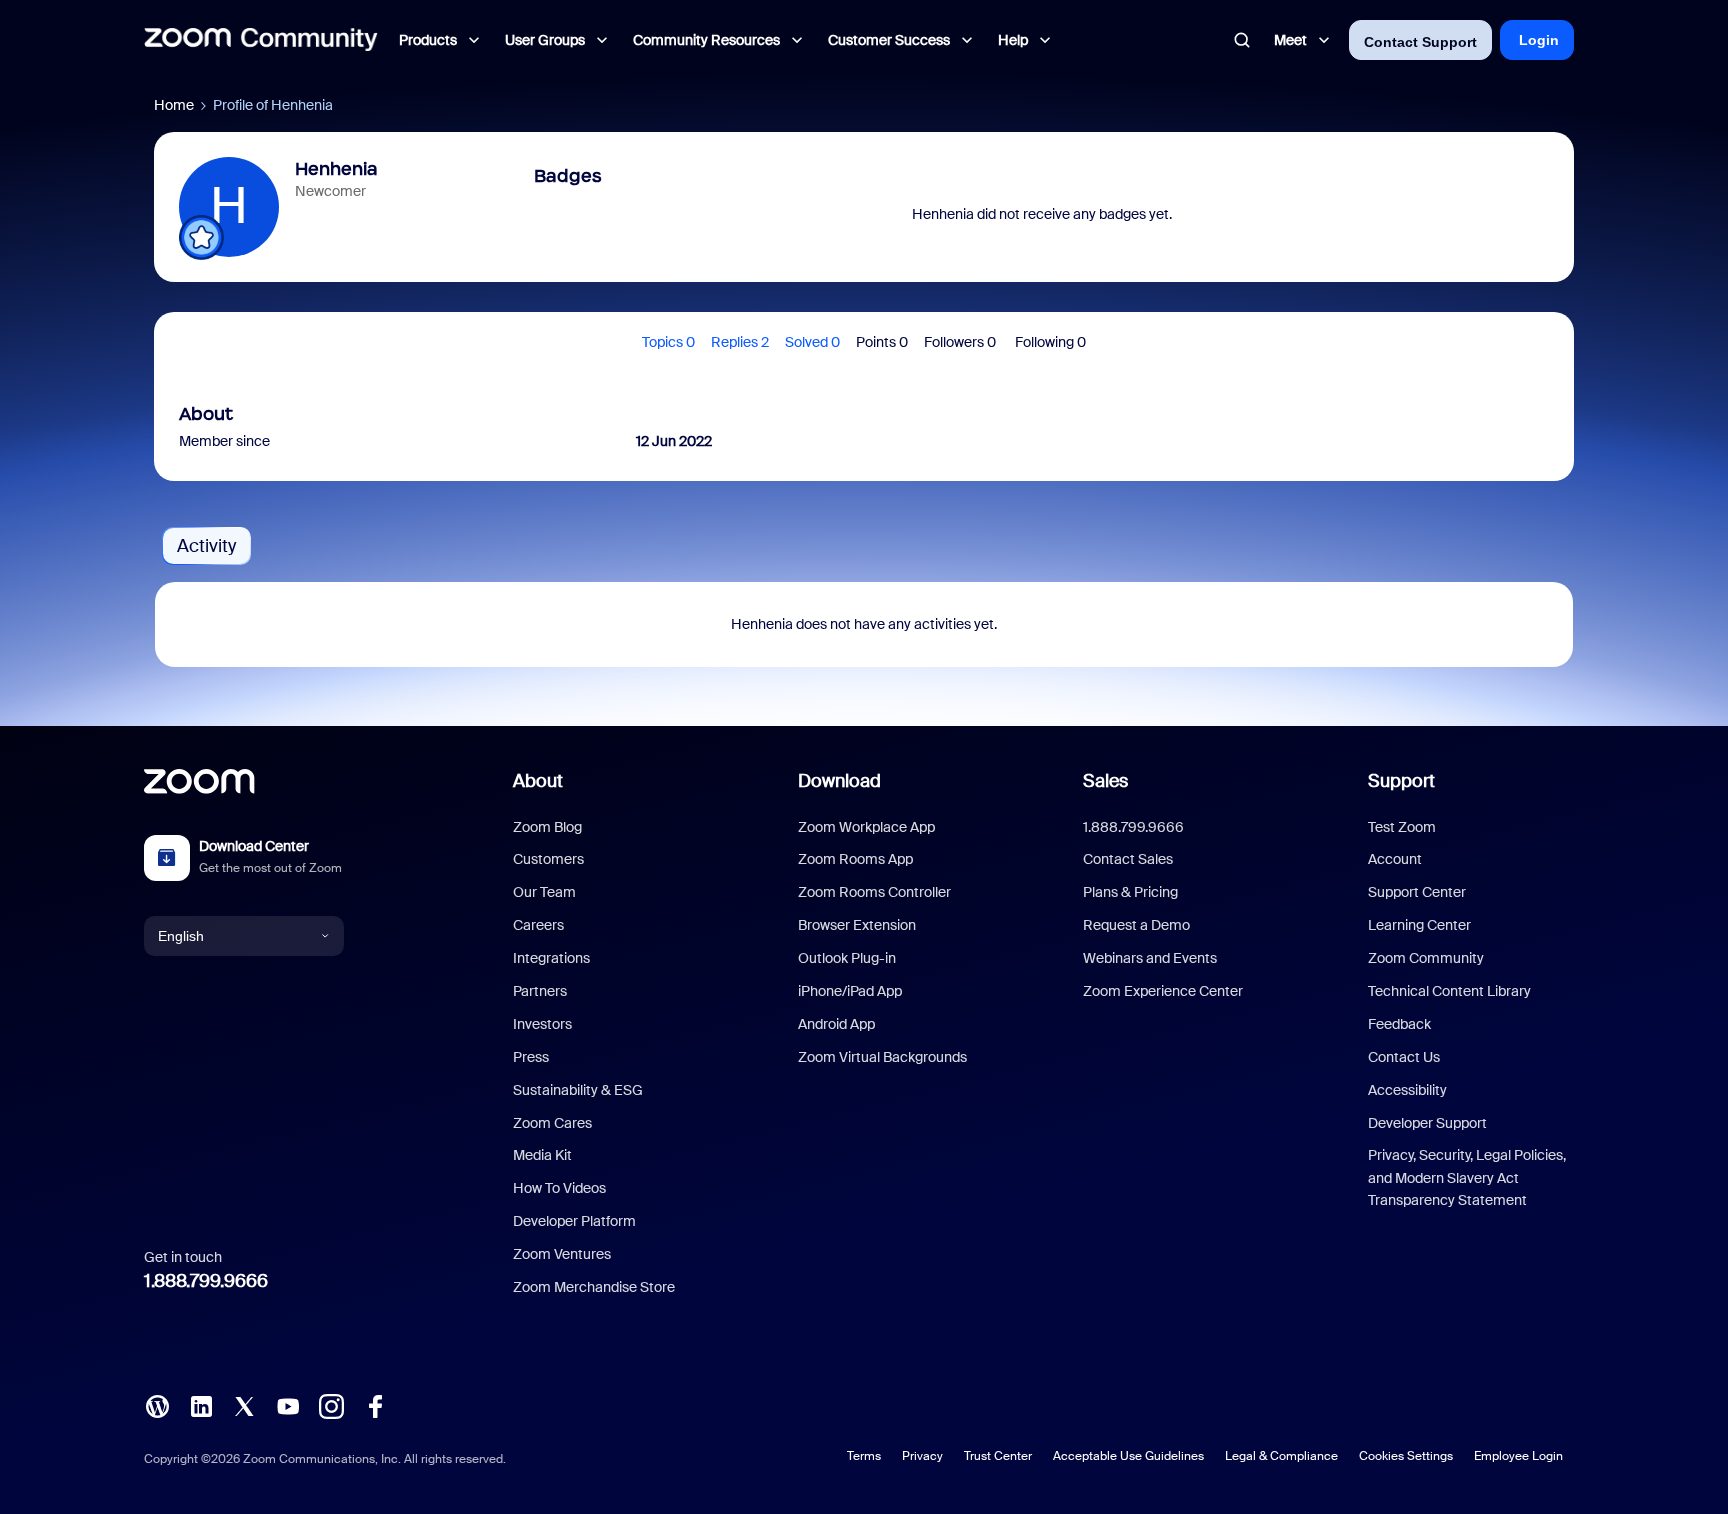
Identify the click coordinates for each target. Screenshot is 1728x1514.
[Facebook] (375, 1405)
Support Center (1417, 892)
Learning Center (1419, 925)
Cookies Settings (1406, 1456)
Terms (864, 1456)
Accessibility (1407, 1090)
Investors (542, 1024)
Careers (538, 925)
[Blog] (157, 1405)
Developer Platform (574, 1221)
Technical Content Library (1449, 991)
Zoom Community (1426, 958)
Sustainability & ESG (578, 1090)
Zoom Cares (552, 1123)
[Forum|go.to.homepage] (261, 40)
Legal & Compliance (1281, 1456)
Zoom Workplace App (866, 827)
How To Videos (559, 1188)
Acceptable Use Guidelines (1128, 1456)
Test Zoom (1402, 827)
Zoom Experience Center (1163, 991)
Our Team (544, 892)
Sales (1105, 781)
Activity (206, 546)
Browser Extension (857, 925)
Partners (540, 991)
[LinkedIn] (201, 1405)
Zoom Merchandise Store (594, 1287)
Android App (836, 1024)
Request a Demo (1136, 925)
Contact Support (1420, 42)
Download (839, 781)
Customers (548, 859)
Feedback (1399, 1024)
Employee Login (1518, 1456)
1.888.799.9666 (206, 1281)
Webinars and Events (1150, 958)
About (538, 781)
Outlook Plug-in (847, 958)
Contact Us (1404, 1057)
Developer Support (1427, 1123)
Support (1401, 781)
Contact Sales (1128, 859)
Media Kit (542, 1155)
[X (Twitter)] (244, 1405)
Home (174, 105)
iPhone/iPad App (850, 991)
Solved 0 (812, 342)
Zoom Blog (547, 827)
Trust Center (998, 1456)
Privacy (922, 1456)
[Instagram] (331, 1405)
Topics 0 (668, 342)
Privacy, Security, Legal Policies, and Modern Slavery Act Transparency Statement (1467, 1177)
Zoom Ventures (562, 1254)
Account (1395, 859)
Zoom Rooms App (855, 859)
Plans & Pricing (1130, 892)
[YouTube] (288, 1405)
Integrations (551, 958)
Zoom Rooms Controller (874, 892)
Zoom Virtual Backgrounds (882, 1057)
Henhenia (336, 169)
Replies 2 (740, 342)
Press (531, 1057)
